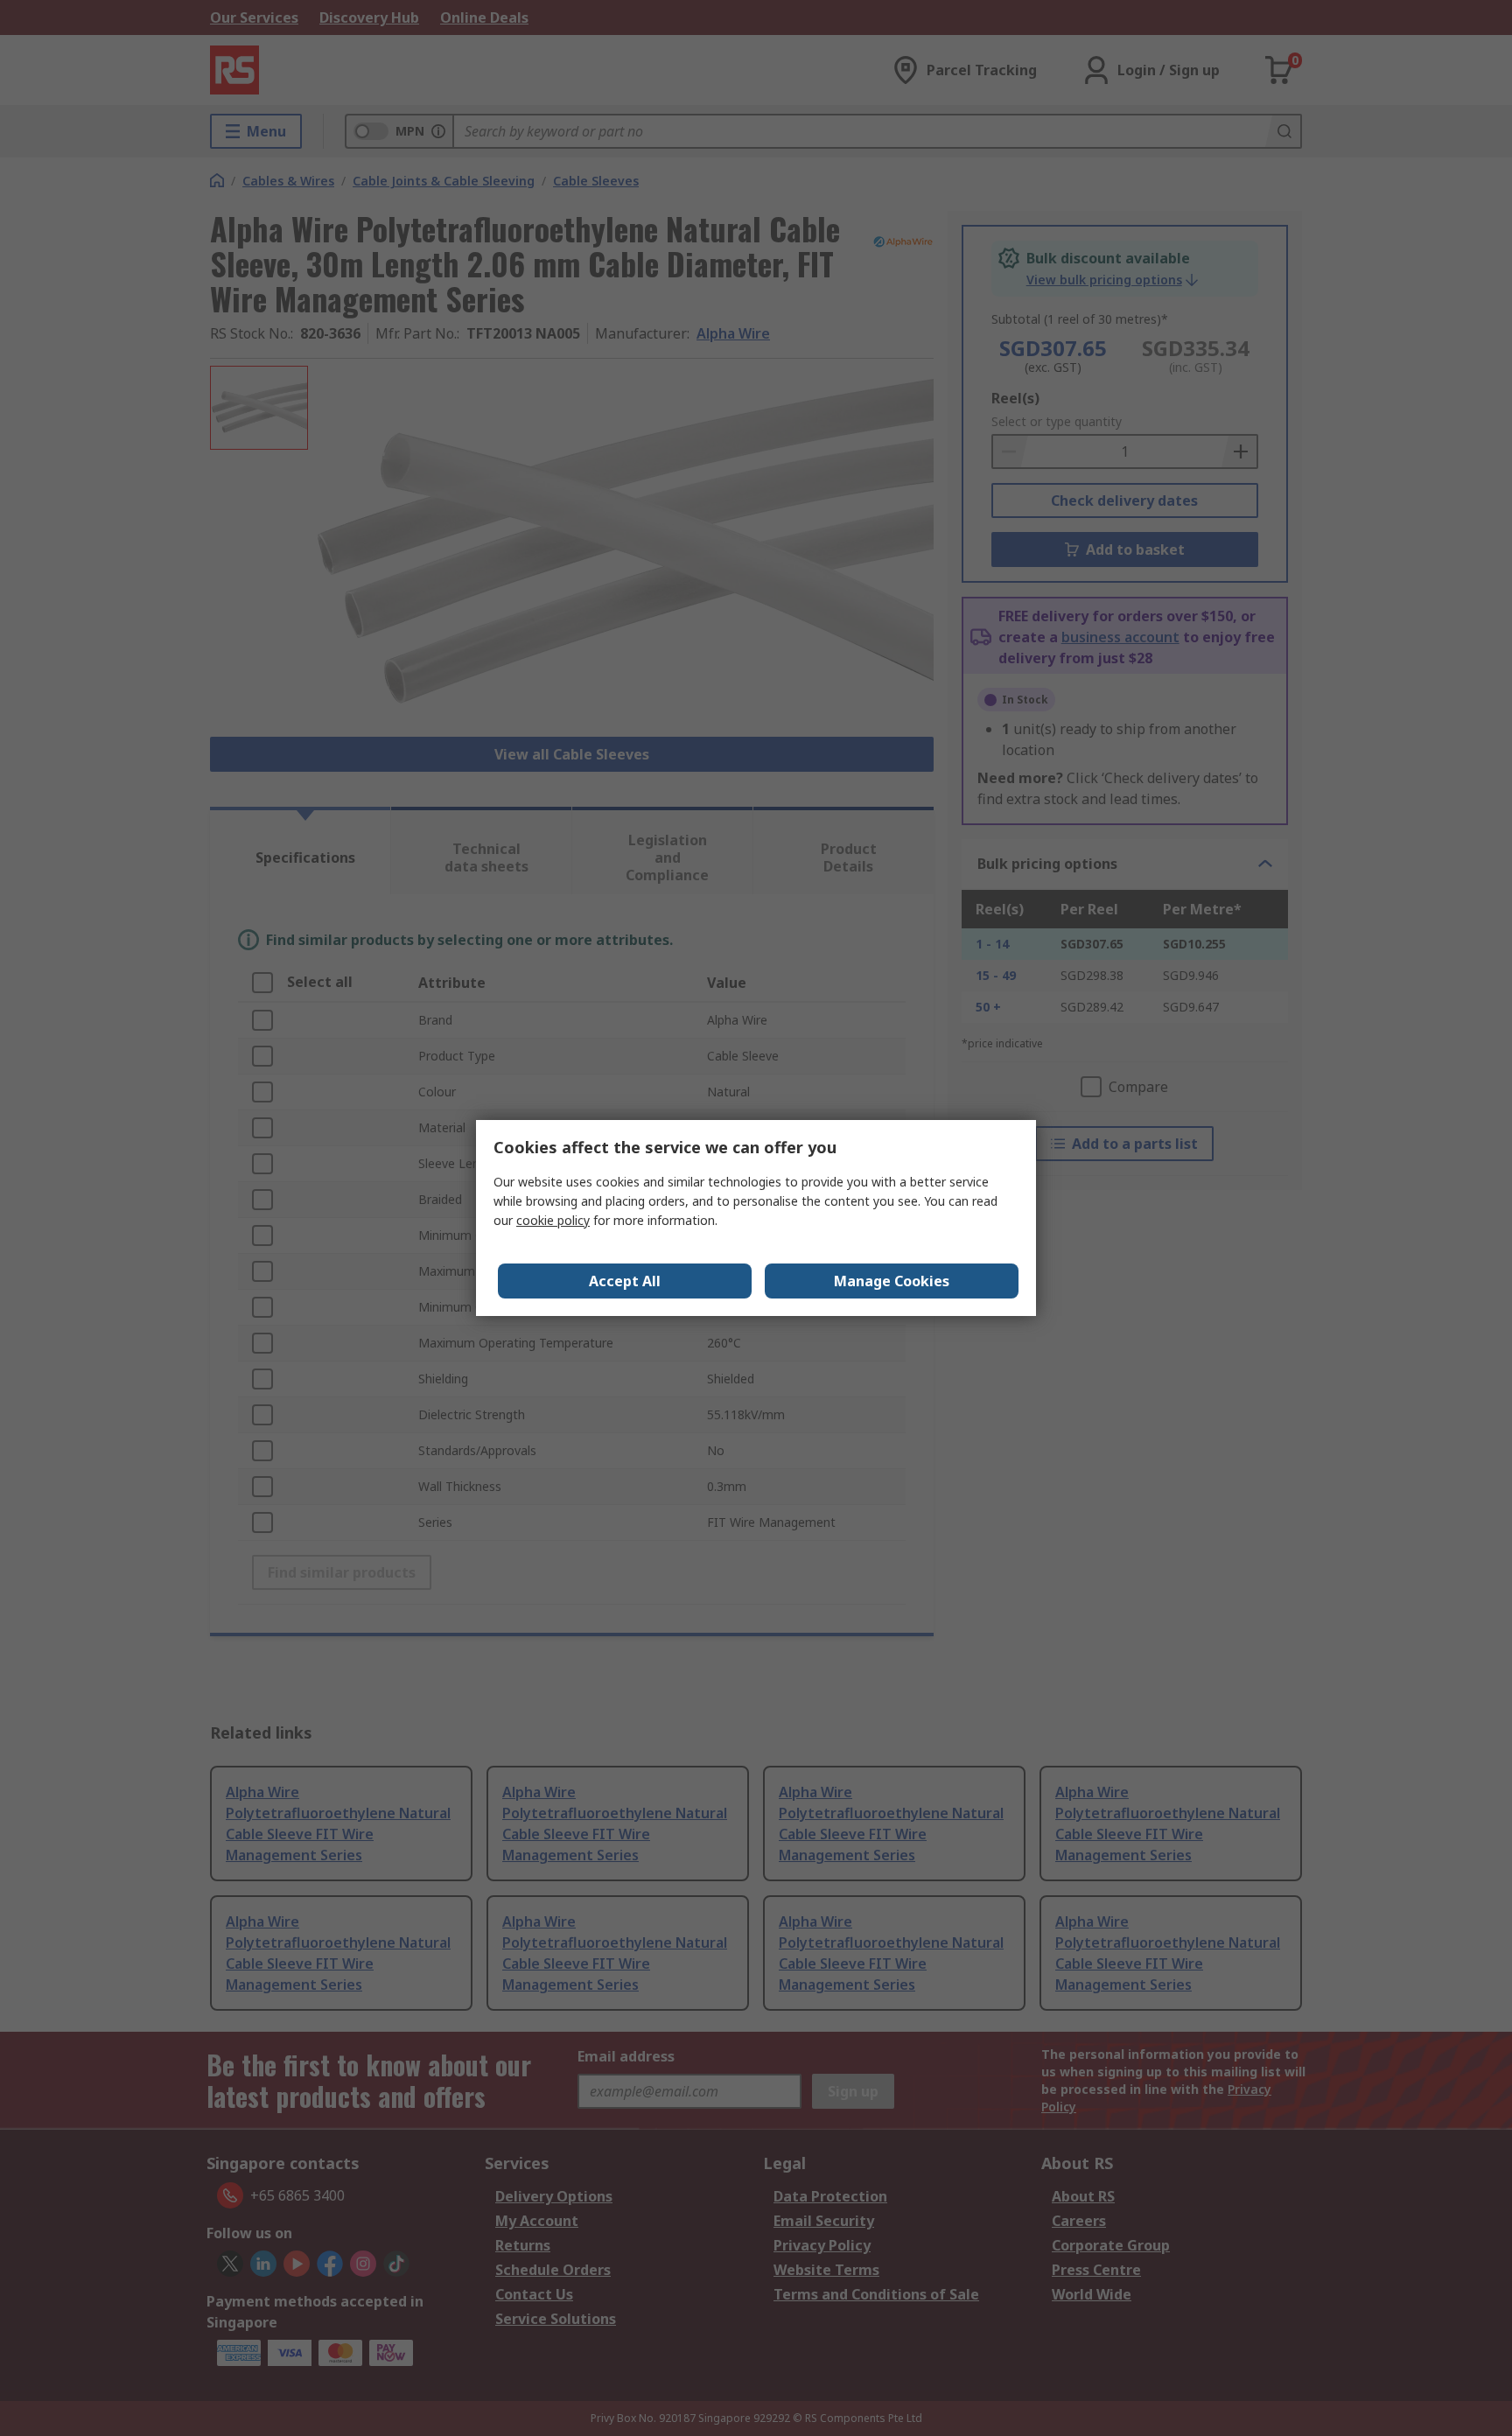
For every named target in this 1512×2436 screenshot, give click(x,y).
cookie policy (553, 1220)
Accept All (625, 1281)
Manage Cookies (892, 1281)
